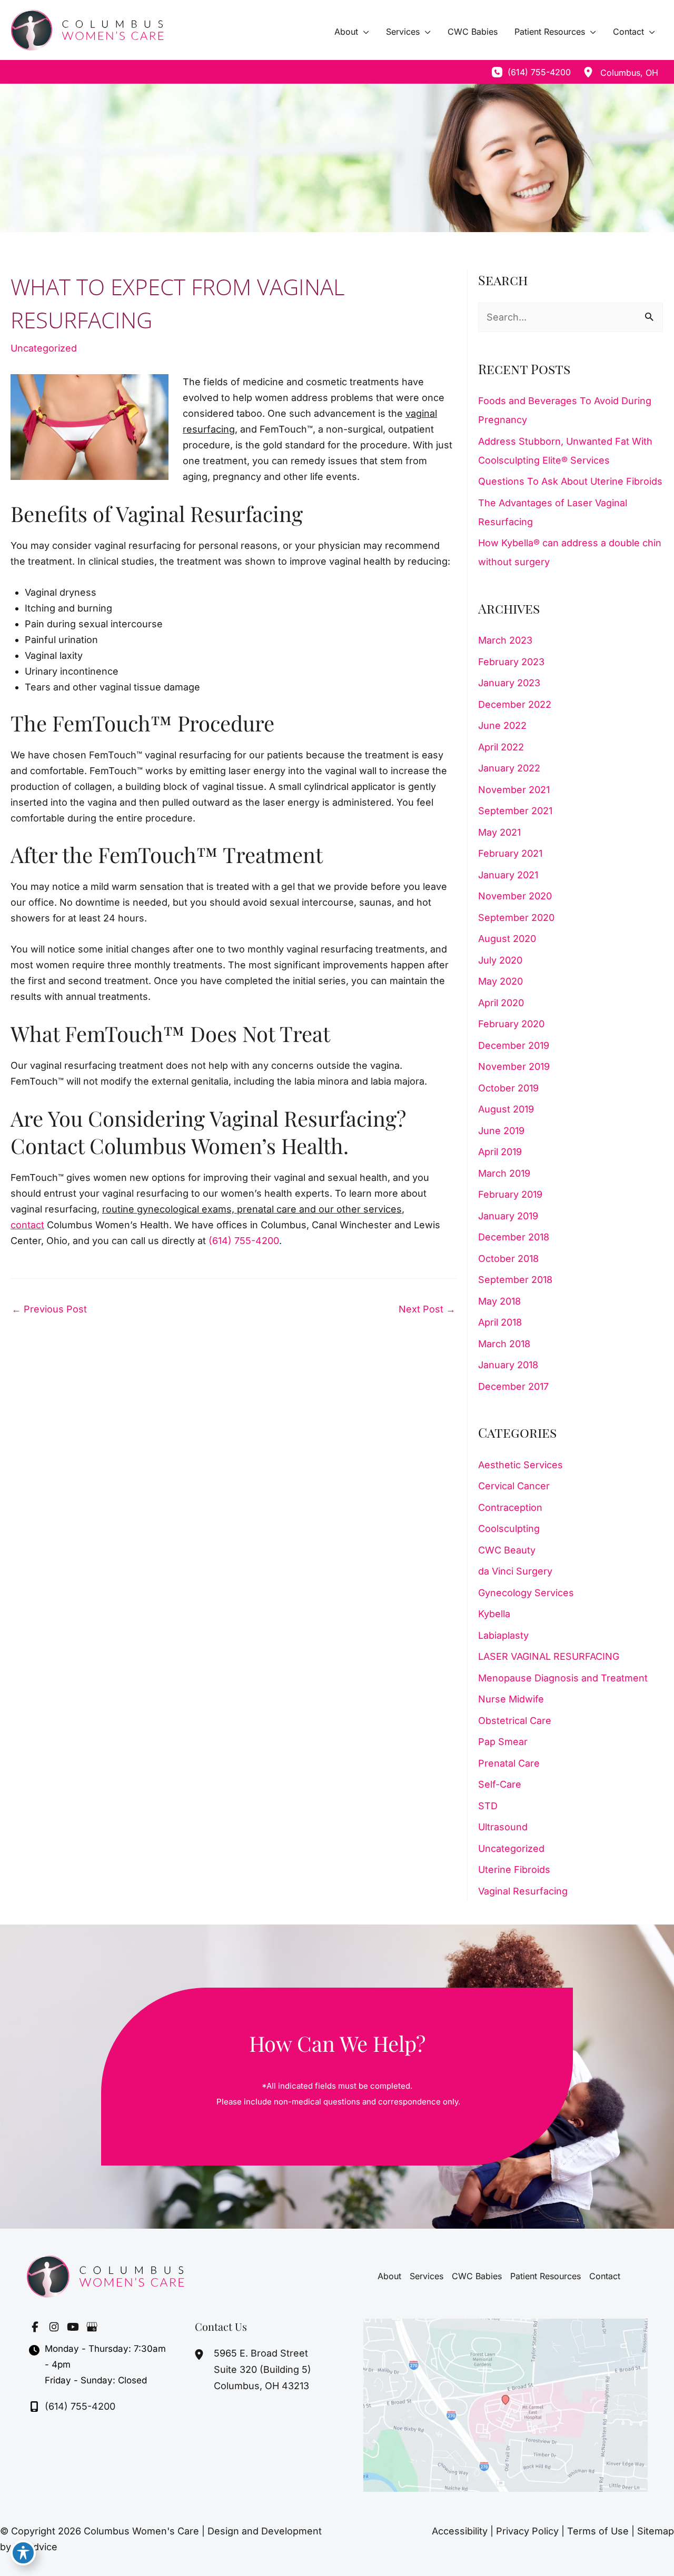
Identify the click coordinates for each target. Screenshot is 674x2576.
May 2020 (500, 981)
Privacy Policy (527, 2531)
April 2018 (500, 1322)
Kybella (494, 1614)
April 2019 (500, 1152)
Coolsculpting (509, 1528)
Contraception (510, 1507)
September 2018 (515, 1280)
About (389, 2276)
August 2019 (506, 1109)
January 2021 (508, 875)
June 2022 (502, 725)
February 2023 (511, 662)
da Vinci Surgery (515, 1571)
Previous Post (49, 1309)
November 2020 (515, 896)
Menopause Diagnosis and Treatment (563, 1678)
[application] (364, 32)
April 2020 (501, 1003)
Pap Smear (503, 1742)
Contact (605, 2276)
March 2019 (504, 1173)
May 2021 (499, 832)
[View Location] (588, 72)
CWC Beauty (507, 1550)
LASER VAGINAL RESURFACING (549, 1656)
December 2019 (514, 1045)
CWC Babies (477, 2276)
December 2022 (515, 704)
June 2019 (501, 1131)
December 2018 (514, 1237)
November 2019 (514, 1066)
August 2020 (507, 939)
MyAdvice (36, 2547)
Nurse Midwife (511, 1699)
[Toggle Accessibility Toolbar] (23, 2553)
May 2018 (499, 1301)
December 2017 (513, 1386)
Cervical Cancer (514, 1486)
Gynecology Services (526, 1593)
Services (427, 2276)
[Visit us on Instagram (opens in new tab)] (54, 2327)
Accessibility (460, 2531)
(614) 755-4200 (244, 1241)
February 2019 (510, 1194)
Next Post (427, 1309)
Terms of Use (598, 2531)
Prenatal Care (509, 1763)
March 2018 (504, 1344)
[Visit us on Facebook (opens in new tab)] (35, 2327)
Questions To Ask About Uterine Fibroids (570, 481)
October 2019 (508, 1088)
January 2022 (509, 768)
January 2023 (509, 683)
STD (488, 1806)
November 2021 (514, 790)
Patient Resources (546, 2276)
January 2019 (508, 1216)
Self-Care (500, 1784)
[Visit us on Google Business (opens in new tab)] (92, 2327)
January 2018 (508, 1365)
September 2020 (516, 918)
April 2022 (501, 747)
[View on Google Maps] (506, 2404)
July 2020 (500, 960)
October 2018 (508, 1259)
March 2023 (505, 640)
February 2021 (510, 853)
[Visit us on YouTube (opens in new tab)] (73, 2327)
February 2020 (511, 1024)
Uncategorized (44, 348)
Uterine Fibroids (514, 1870)
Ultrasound (503, 1827)
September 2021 (515, 811)
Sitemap (656, 2531)
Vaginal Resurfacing (523, 1891)
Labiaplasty (503, 1635)
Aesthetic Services (521, 1465)
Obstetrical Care (515, 1721)
